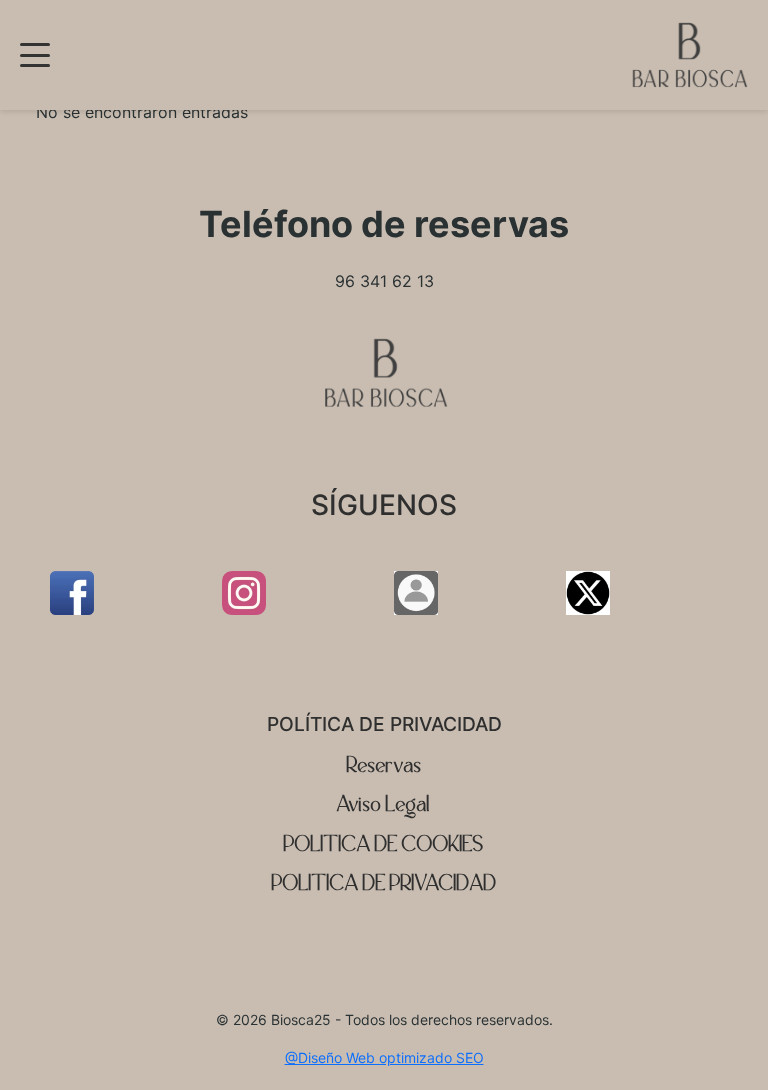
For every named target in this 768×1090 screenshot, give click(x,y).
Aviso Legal (384, 804)
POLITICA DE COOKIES (384, 844)
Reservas (384, 765)
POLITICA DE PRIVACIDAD (384, 883)
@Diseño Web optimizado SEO (384, 1057)
